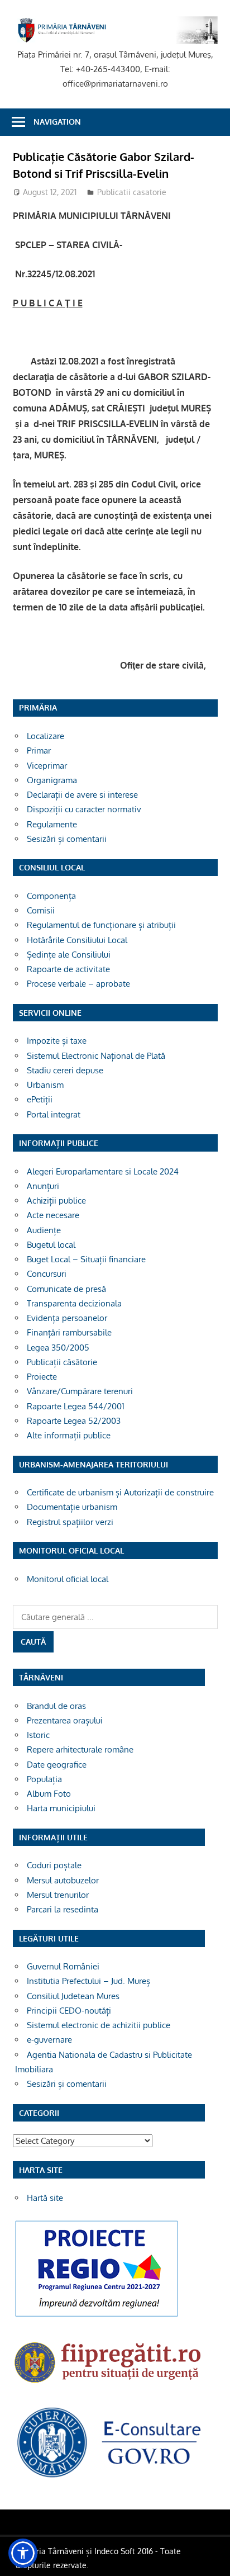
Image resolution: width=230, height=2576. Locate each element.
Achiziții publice (56, 1201)
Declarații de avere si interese (82, 795)
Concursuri (47, 1274)
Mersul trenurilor (58, 1895)
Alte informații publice (69, 1435)
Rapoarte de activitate (68, 969)
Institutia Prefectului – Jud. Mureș (88, 1981)
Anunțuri (43, 1186)
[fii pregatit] (109, 2386)
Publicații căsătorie (62, 1362)
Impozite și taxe (57, 1041)
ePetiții (40, 1099)
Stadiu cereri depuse (65, 1070)
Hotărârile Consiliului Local (77, 940)
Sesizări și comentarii (67, 839)
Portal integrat (54, 1114)
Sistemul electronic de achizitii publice (99, 2025)
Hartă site (45, 2198)
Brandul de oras (56, 1706)
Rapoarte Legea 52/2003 (74, 1421)
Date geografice (57, 1765)
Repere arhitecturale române (80, 1749)
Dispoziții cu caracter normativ (84, 809)
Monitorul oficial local (68, 1579)
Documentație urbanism (72, 1507)
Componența (51, 896)
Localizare (45, 736)
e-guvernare (49, 2040)
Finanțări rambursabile (69, 1332)
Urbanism (45, 1085)
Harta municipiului (61, 1808)
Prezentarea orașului (65, 1720)
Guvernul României (63, 1966)
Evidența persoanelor (67, 1318)
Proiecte (42, 1377)
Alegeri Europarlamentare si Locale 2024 (103, 1171)
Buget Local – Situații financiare (86, 1259)
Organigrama (52, 780)
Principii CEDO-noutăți (69, 2011)
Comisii (41, 910)
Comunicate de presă (66, 1289)
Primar (39, 750)
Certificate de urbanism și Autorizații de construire (120, 1492)
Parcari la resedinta (63, 1909)
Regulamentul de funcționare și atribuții (101, 925)
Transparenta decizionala (74, 1303)
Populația (44, 1779)
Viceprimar (47, 766)
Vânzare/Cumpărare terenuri (80, 1391)
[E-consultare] (109, 2477)
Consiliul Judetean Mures (73, 1996)
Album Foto (49, 1794)
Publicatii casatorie (132, 192)
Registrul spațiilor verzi (70, 1522)
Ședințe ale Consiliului (69, 955)
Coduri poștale (54, 1865)
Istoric (38, 1735)
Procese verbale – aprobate (78, 984)
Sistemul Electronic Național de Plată (96, 1056)
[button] (23, 2553)
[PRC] (97, 2316)
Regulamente (52, 824)
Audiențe (44, 1230)
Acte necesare (53, 1215)
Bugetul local (51, 1245)
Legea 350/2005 (58, 1348)
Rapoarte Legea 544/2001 (76, 1406)
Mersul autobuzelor (63, 1880)
